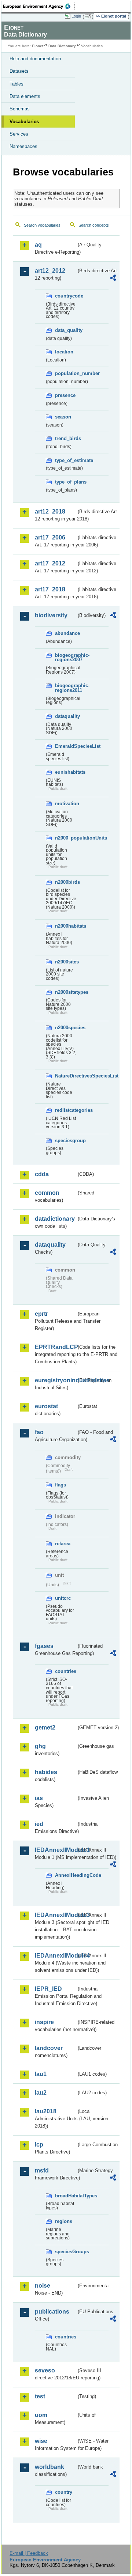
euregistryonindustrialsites (56, 1380)
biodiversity (51, 615)
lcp (39, 2145)
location (64, 352)
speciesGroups (66, 2252)
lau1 (41, 2074)
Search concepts (94, 225)
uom (41, 2415)
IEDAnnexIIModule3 (56, 1915)
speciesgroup (66, 1141)
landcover (49, 2048)
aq (38, 245)
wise (41, 2441)
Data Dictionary (62, 46)
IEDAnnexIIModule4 (56, 1956)
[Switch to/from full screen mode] (89, 16)
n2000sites (66, 962)
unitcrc (63, 1598)
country (64, 2492)
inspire (44, 2022)
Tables (16, 84)
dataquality (66, 716)
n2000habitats (66, 926)
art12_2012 (50, 271)
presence (65, 395)
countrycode (66, 296)
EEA (39, 6)
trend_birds (66, 438)
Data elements (25, 96)
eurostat (46, 1406)
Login (76, 16)
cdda (42, 1174)
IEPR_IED (48, 1989)
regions (64, 2221)
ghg (40, 1746)
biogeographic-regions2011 (66, 688)
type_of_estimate (66, 460)
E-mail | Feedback (29, 2553)
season (63, 417)
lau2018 (46, 2111)
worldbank (49, 2467)
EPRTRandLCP (56, 1347)
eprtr (41, 1314)
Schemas (20, 109)
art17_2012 (50, 563)
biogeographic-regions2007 (66, 658)
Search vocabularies (42, 225)
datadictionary (55, 1219)
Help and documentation (35, 59)
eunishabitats (66, 772)
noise (43, 2286)
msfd (42, 2170)
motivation (66, 804)
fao (39, 1432)
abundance (66, 633)
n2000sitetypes (66, 992)
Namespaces (23, 146)
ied (39, 1824)
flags (60, 1485)
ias (39, 1798)
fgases (44, 1646)
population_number (66, 373)
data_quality (66, 330)
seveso (45, 2370)
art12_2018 (50, 512)
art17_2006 (50, 537)
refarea (63, 1544)
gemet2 (45, 1728)
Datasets (19, 71)
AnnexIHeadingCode (66, 1875)
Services (19, 134)
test (40, 2396)
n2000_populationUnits (66, 838)
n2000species (66, 1028)
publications (52, 2312)
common (47, 1193)
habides (46, 1772)
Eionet (38, 46)
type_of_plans (66, 482)
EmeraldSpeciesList (66, 746)
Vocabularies (24, 122)
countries (66, 1671)
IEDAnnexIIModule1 (56, 1850)
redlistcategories (66, 1110)
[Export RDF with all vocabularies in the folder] (113, 279)
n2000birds (66, 882)
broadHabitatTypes (66, 2196)
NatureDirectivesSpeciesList (66, 1076)
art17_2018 (50, 589)
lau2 (41, 2093)
